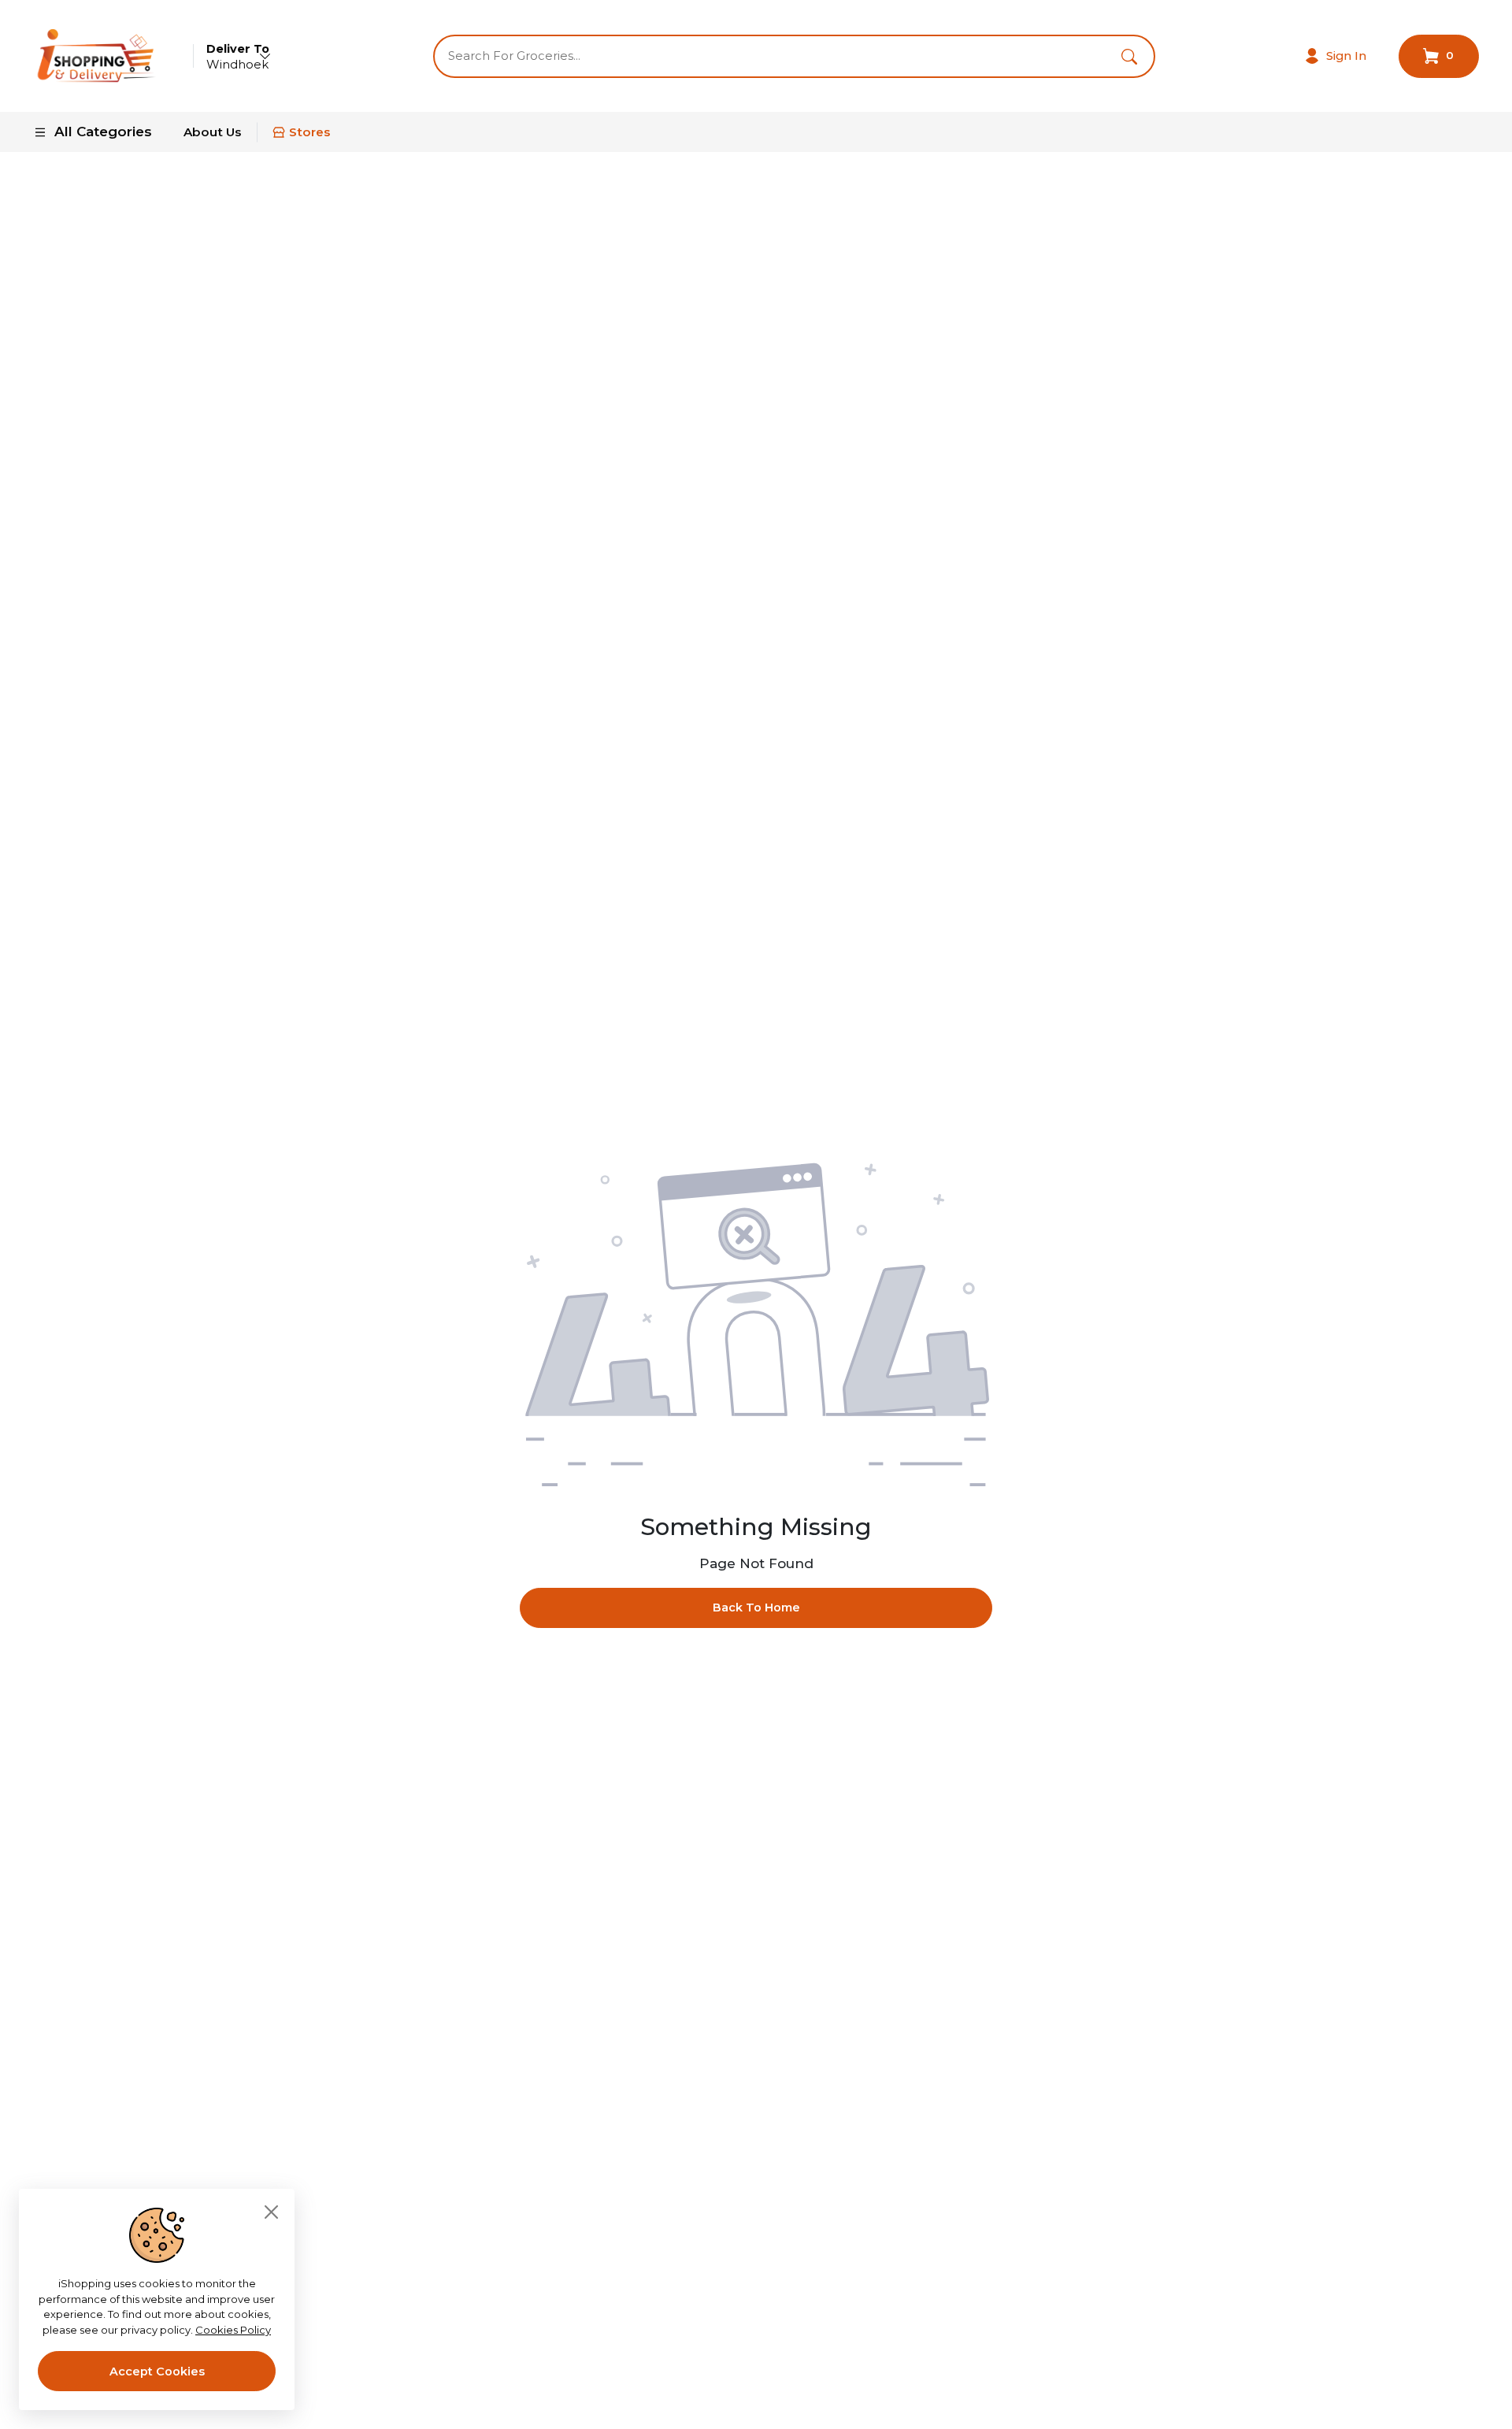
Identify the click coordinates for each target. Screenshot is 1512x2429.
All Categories (103, 132)
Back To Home (756, 1608)
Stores (309, 132)
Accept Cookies (157, 2372)
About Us (212, 132)
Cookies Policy (233, 2330)
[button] (1129, 56)
